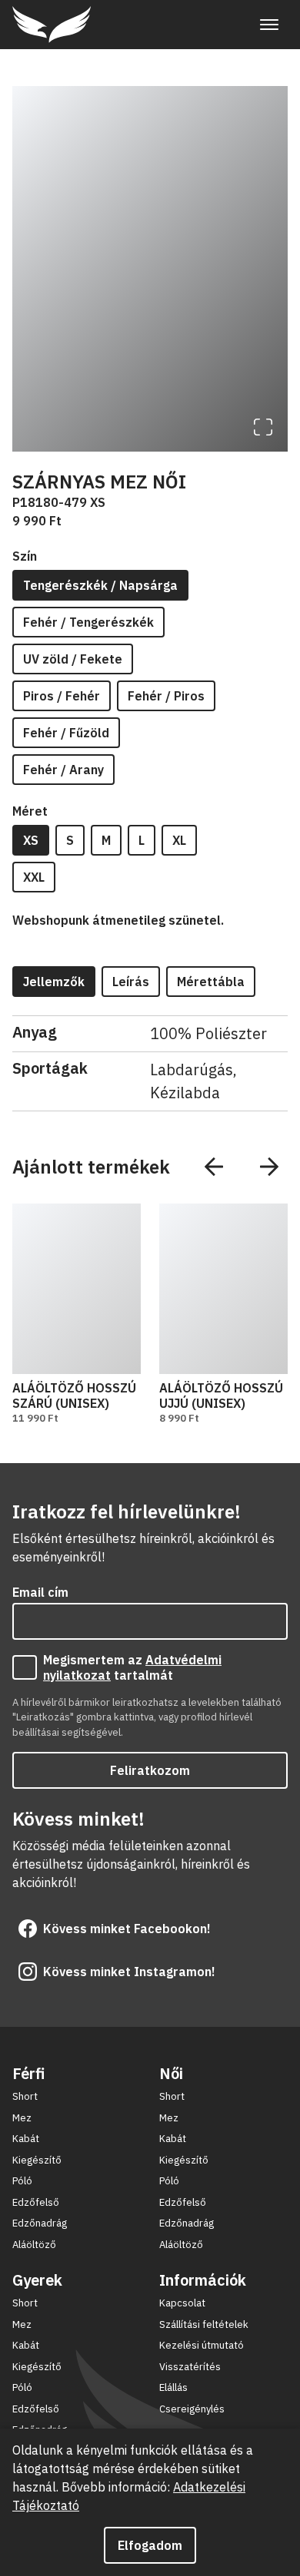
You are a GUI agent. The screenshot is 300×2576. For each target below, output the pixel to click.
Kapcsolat (182, 2303)
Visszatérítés (190, 2367)
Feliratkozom (150, 1770)
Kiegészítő (37, 2160)
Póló (22, 2181)
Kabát (26, 2139)
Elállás (173, 2387)
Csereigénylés (192, 2409)
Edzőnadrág (40, 2223)
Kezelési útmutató (202, 2345)
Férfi (28, 2073)
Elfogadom (150, 2545)
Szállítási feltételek (204, 2324)
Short (25, 2096)
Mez (22, 2118)
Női (171, 2073)
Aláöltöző (34, 2245)
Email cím (40, 1592)
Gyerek (37, 2280)
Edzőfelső (36, 2202)
